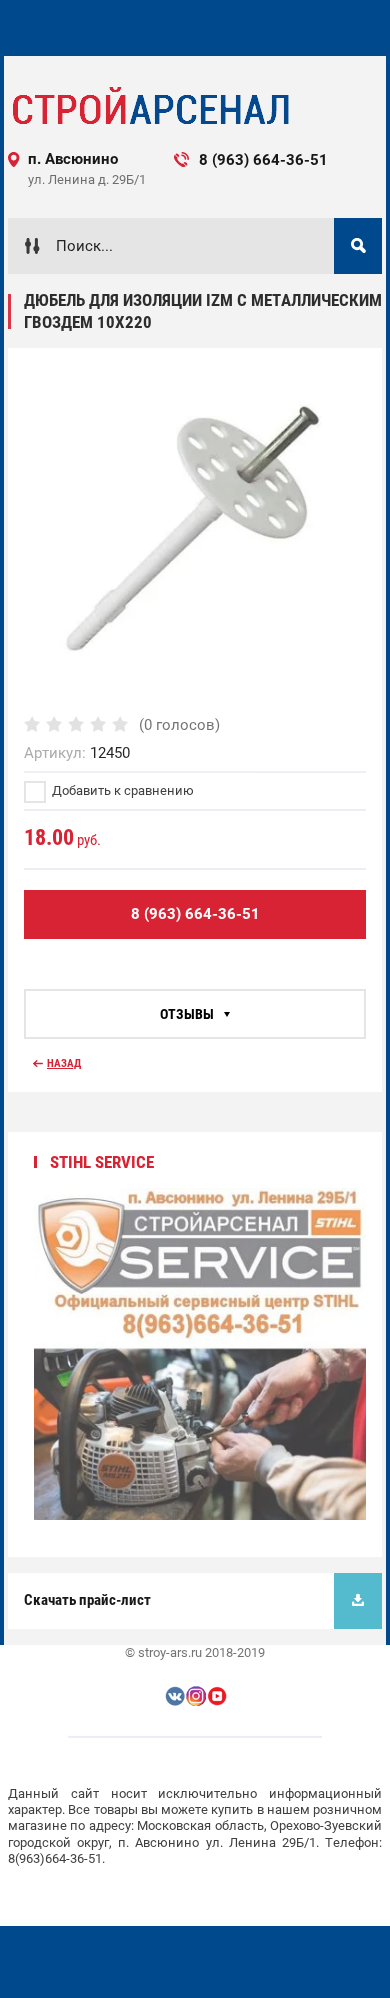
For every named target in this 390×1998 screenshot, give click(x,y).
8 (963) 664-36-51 (195, 914)
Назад (64, 1063)
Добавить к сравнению (121, 790)
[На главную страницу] (149, 106)
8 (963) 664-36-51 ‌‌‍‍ (280, 160)
